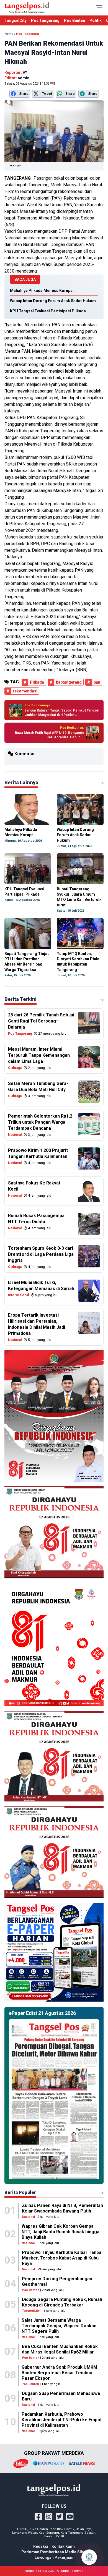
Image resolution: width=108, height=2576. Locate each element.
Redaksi (41, 2546)
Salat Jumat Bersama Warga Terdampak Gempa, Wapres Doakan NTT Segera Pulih (59, 2326)
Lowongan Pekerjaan (54, 2557)
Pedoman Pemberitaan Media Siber (54, 2552)
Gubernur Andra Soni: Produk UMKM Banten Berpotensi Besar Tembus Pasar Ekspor (59, 2373)
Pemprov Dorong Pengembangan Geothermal (57, 2281)
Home (9, 34)
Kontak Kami (63, 2546)
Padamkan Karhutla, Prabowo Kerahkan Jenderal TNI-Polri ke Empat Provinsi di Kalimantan (62, 2420)
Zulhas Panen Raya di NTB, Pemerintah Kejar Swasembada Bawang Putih (62, 2208)
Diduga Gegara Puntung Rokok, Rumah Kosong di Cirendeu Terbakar (62, 2302)
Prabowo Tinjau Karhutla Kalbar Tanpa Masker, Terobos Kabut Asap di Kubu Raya (62, 2258)
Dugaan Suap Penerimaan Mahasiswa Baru (61, 2396)
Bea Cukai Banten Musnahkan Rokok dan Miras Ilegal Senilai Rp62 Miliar (60, 2349)
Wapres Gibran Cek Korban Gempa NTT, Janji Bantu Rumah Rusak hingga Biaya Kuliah (61, 2232)
